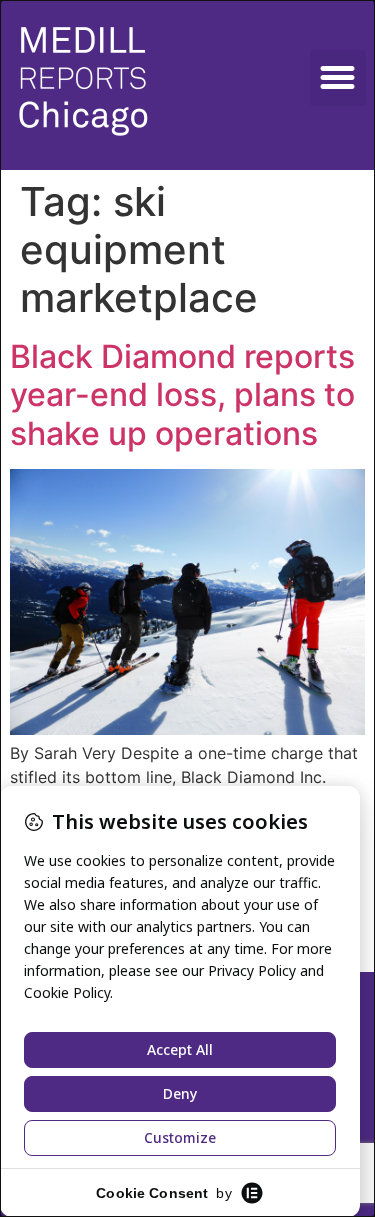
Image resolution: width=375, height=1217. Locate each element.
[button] (338, 78)
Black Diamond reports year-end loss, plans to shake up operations (182, 395)
